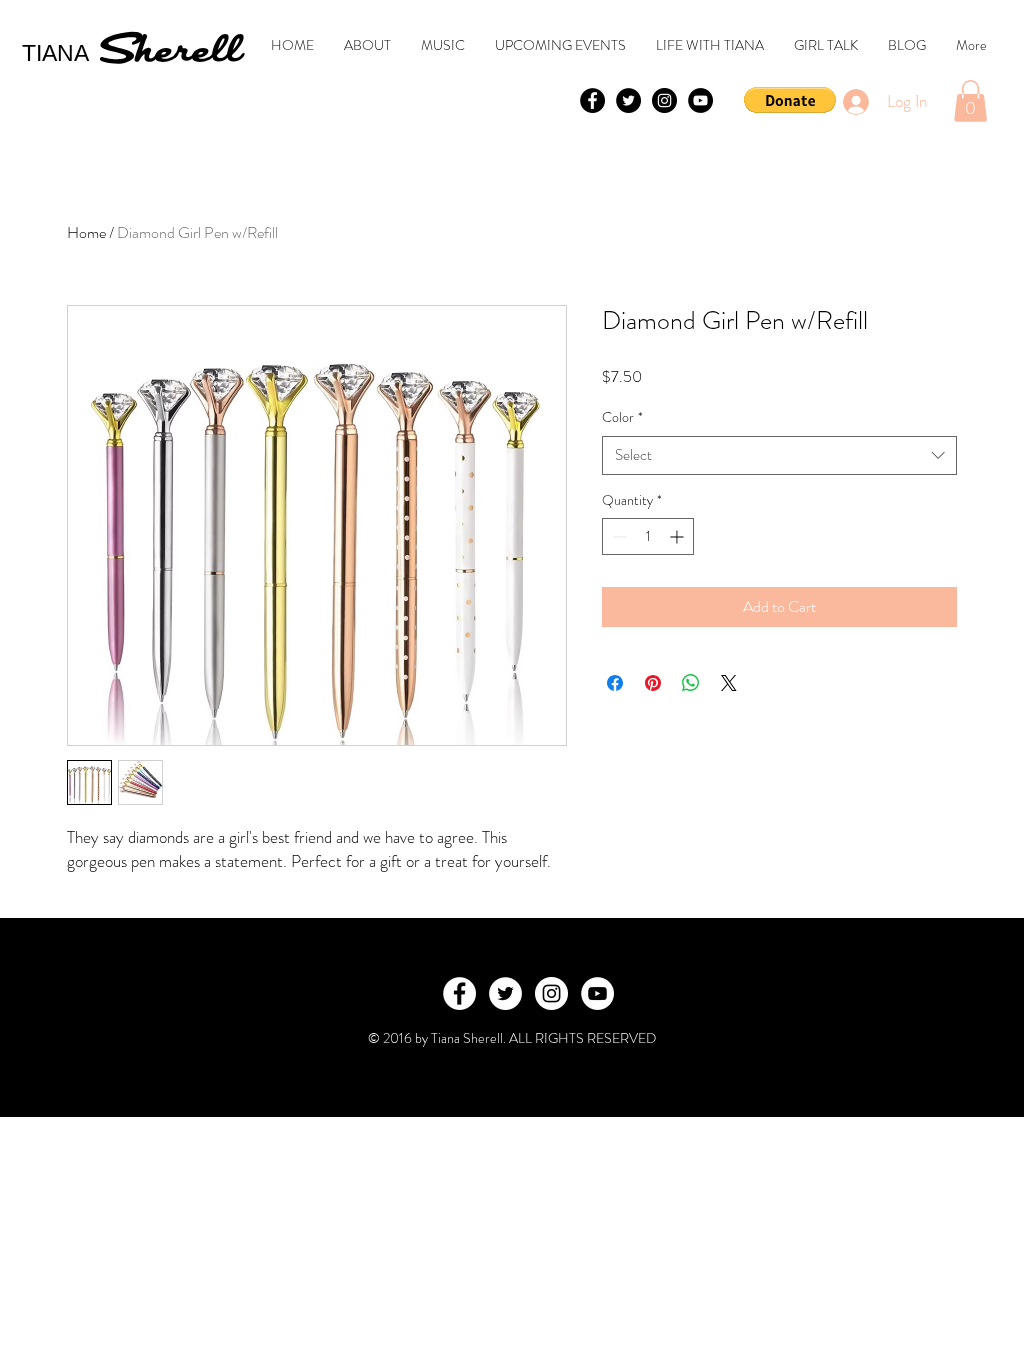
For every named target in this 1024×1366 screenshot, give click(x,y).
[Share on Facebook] (615, 683)
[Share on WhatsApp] (691, 683)
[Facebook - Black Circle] (592, 100)
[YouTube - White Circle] (597, 993)
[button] (790, 100)
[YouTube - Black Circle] (700, 100)
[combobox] (779, 455)
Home (86, 232)
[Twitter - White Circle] (505, 993)
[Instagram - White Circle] (551, 993)
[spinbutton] (648, 536)
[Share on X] (729, 683)
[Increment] (678, 536)
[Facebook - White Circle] (459, 993)
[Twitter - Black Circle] (628, 100)
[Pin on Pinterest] (653, 683)
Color (622, 417)
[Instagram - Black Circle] (664, 100)
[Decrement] (617, 536)
